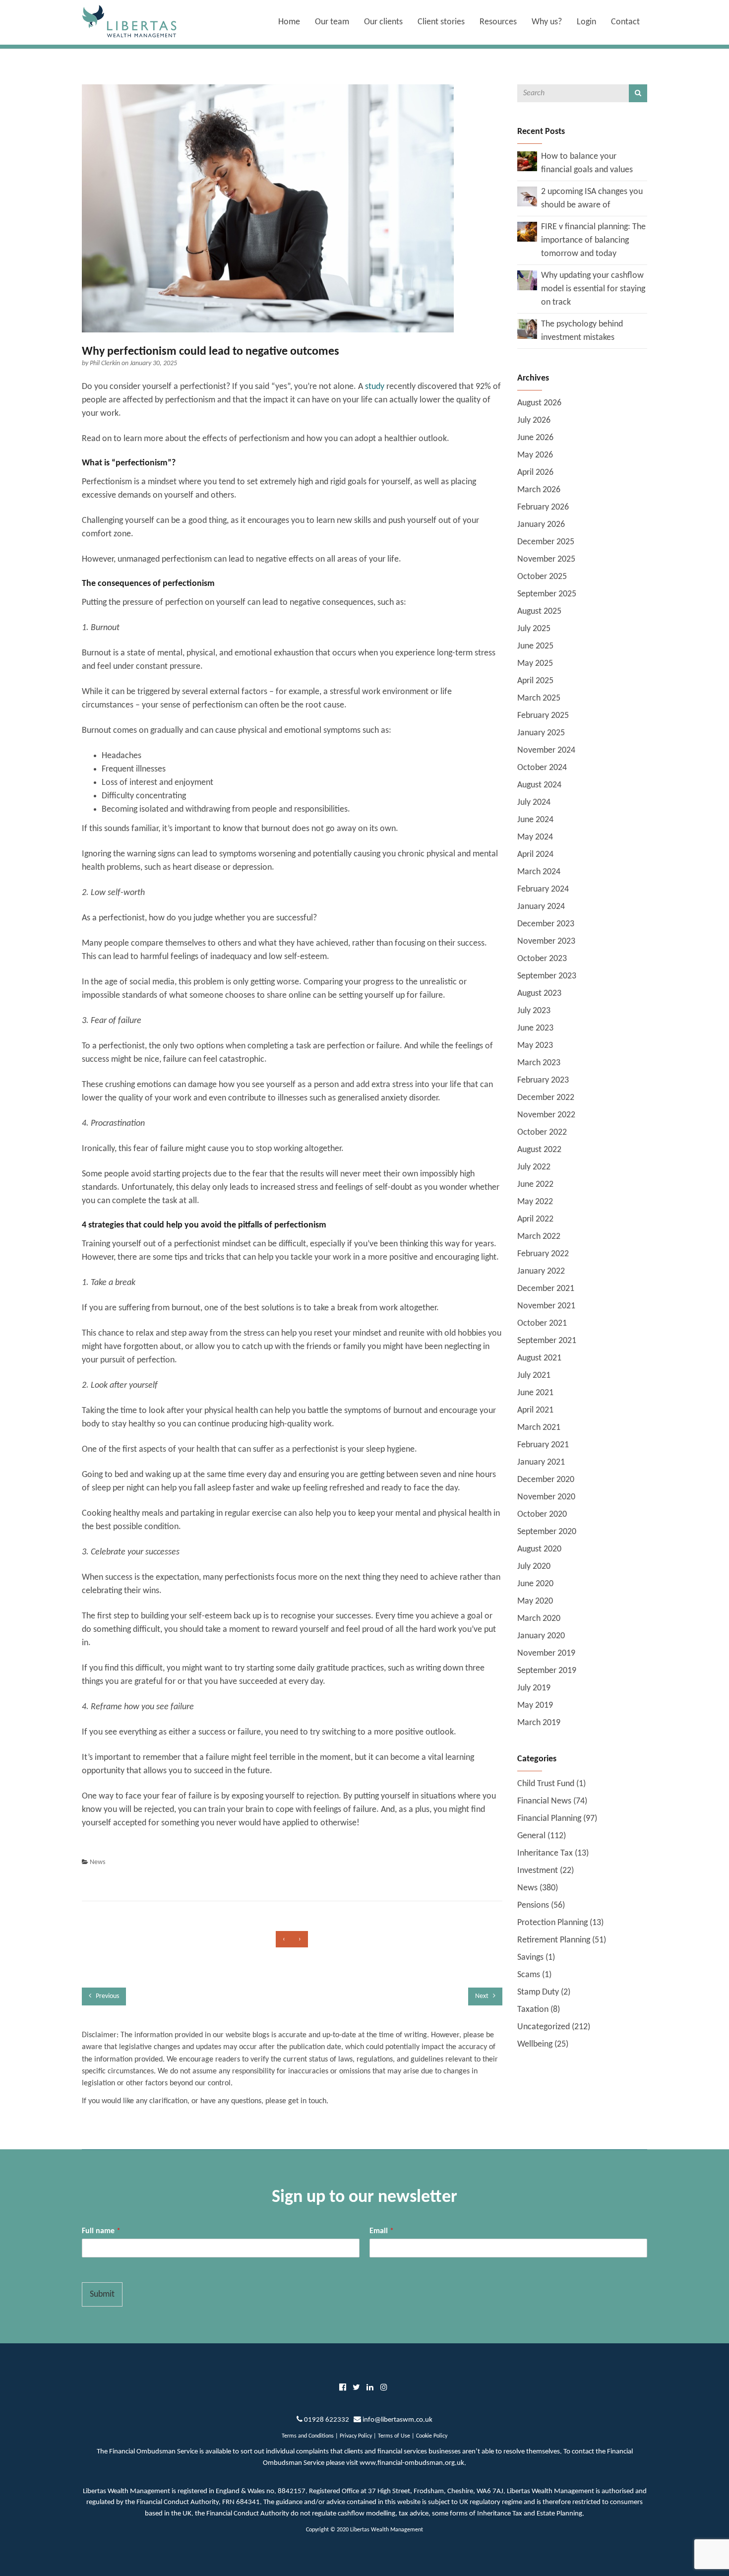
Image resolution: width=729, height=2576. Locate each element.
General (531, 1836)
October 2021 (542, 1323)
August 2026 (539, 403)
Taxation (533, 2010)
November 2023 (546, 941)
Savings (530, 1958)
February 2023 (543, 1080)
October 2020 (542, 1514)
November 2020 (546, 1497)
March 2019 (539, 1723)
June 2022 (535, 1185)
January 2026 (541, 525)
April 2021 (535, 1410)
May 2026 (535, 455)
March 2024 (539, 872)
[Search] (638, 93)
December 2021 (546, 1289)
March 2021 (539, 1428)
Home (289, 22)
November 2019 (546, 1653)
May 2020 (535, 1601)
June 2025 (535, 646)
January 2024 (541, 907)
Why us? (547, 22)
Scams (529, 1975)
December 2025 (546, 542)
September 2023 (547, 976)
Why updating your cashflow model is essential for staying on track (593, 289)
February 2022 (543, 1254)
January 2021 (541, 1462)
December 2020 (546, 1480)
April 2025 (535, 681)
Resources (498, 22)
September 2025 (547, 594)
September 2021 (547, 1341)
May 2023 (535, 1046)
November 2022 (546, 1115)
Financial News (544, 1801)
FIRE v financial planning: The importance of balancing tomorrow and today (593, 240)
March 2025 (539, 698)
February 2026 (543, 507)
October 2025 (542, 577)
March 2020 (539, 1619)
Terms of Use (394, 2436)
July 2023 (534, 1011)
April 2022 (535, 1219)
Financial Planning (549, 1819)
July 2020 (534, 1567)
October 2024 (542, 768)
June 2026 (535, 438)
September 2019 (547, 1671)
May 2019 (535, 1706)
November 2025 (546, 559)
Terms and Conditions (308, 2436)
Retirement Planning (554, 1940)
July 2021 (534, 1376)
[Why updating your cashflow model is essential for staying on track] (527, 280)
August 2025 (539, 612)
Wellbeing (535, 2044)
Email (382, 2231)
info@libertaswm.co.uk (397, 2420)
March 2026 (539, 490)
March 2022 (539, 1237)
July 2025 (534, 629)
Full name (101, 2231)
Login (586, 22)
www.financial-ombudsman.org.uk (412, 2463)
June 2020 (535, 1584)
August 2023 (539, 994)
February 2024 (543, 889)
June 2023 (535, 1028)
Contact (625, 22)
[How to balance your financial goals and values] (527, 161)
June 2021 (535, 1393)
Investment (538, 1871)
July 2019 (534, 1688)
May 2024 (535, 837)
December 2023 (546, 924)
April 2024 (535, 855)
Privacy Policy (356, 2436)
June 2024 (535, 820)
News (97, 1862)
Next (483, 1996)
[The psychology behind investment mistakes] (527, 329)
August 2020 (539, 1549)
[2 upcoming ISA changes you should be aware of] (527, 196)
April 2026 (535, 473)
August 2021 (539, 1358)
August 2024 (539, 785)
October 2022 (542, 1132)
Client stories (441, 22)
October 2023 (542, 959)
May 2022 (535, 1202)
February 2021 (543, 1445)
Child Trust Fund (546, 1784)
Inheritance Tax (545, 1853)
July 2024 (534, 803)
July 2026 (534, 420)
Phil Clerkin (106, 363)
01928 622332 (327, 2420)
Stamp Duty (538, 1992)
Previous (107, 1996)
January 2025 (541, 733)
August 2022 (539, 1150)
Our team (332, 22)
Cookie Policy (432, 2436)
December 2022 (546, 1098)
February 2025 (543, 716)
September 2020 (547, 1532)
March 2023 (539, 1063)
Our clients (383, 22)
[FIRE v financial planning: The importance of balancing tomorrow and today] (527, 231)
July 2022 (534, 1167)
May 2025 (535, 664)
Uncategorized (544, 2027)
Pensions (533, 1905)
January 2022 (541, 1271)
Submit (102, 2294)
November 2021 (546, 1306)
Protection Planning (552, 1923)
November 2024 (546, 750)
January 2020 (541, 1636)
